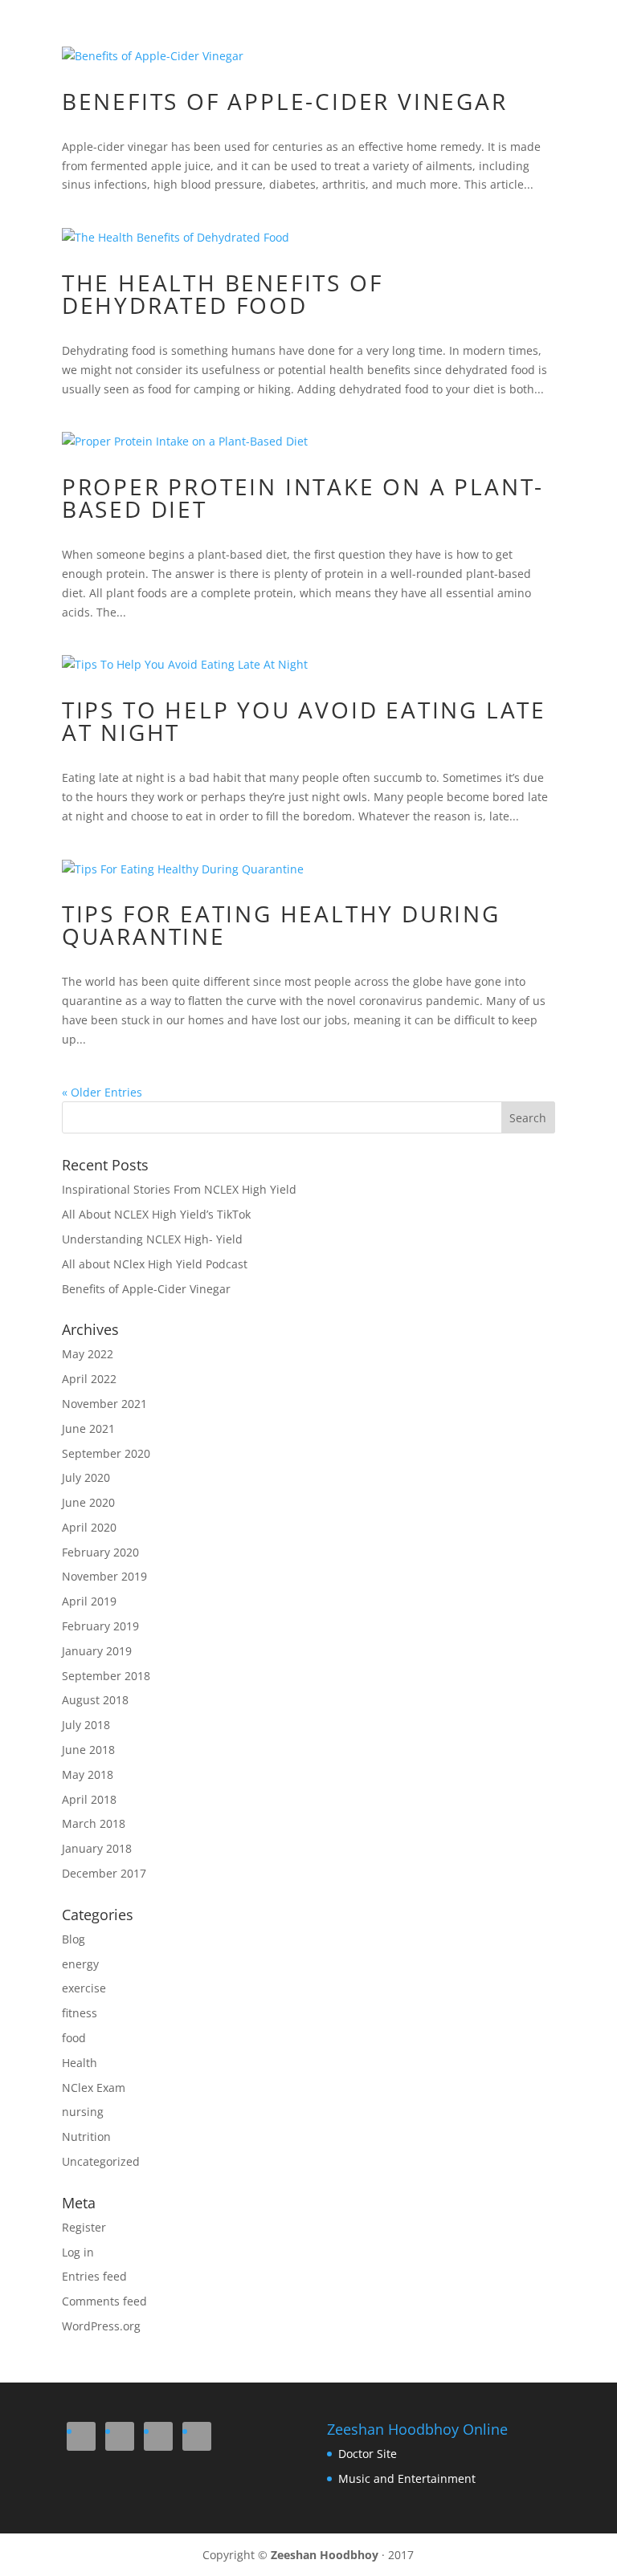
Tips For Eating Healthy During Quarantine (281, 925)
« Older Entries (102, 1092)
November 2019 (104, 1576)
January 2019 (97, 1651)
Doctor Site (368, 2454)
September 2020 (106, 1453)
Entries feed (94, 2276)
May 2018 (88, 1774)
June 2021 (88, 1428)
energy (80, 1964)
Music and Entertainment (407, 2478)
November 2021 (104, 1404)
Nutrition (86, 2136)
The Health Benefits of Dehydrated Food (223, 294)
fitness (80, 2013)
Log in (78, 2252)
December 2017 (104, 1873)
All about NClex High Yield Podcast (155, 1264)
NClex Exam (94, 2088)
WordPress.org (101, 2326)
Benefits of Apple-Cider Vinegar (285, 101)
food (74, 2038)
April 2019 (89, 1601)
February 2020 (100, 1552)
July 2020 (86, 1477)
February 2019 (100, 1626)
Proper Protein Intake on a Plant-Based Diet (303, 498)
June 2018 (88, 1750)
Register (84, 2227)
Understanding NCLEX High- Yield (152, 1239)
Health (80, 2063)
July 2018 (86, 1725)
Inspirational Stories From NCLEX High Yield (179, 1189)
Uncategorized (101, 2161)
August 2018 (95, 1700)
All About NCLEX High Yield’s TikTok (156, 1214)
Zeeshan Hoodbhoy (325, 2555)
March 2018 (94, 1823)
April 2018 (89, 1799)
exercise (84, 1988)
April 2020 (89, 1527)
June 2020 (88, 1502)
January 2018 (97, 1848)
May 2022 (88, 1354)
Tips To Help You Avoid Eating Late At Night (304, 721)
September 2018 (106, 1676)
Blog (74, 1939)
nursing (83, 2112)
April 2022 (89, 1379)
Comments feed (104, 2301)
